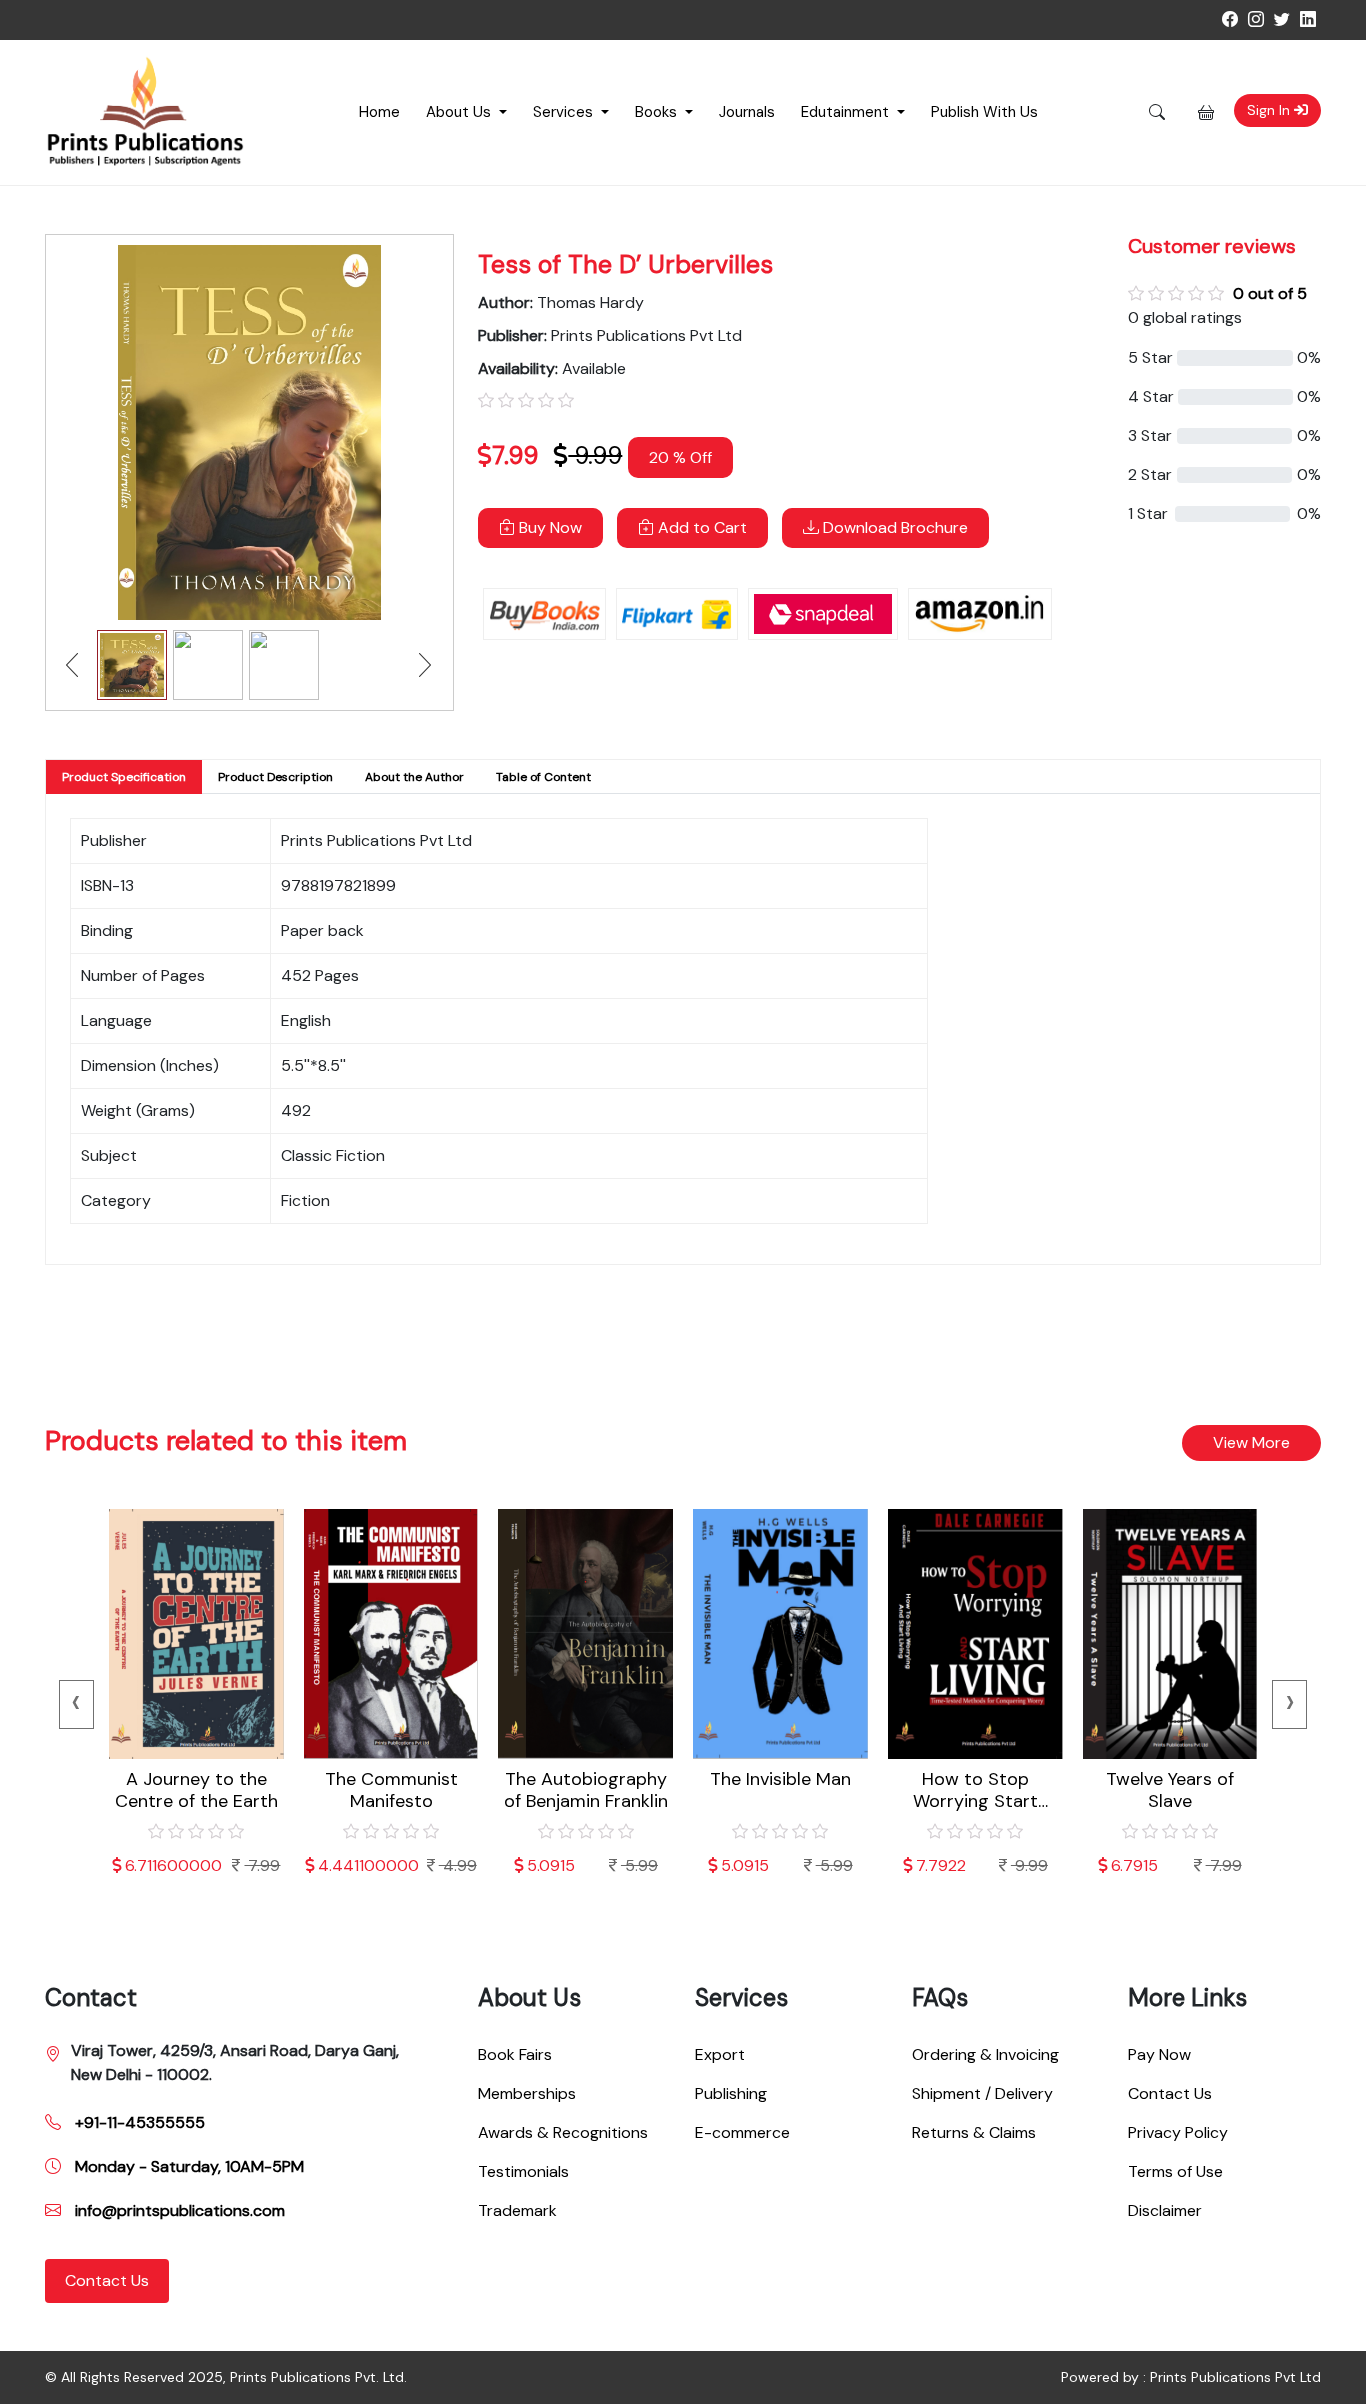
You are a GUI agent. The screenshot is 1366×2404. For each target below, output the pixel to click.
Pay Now (1159, 2054)
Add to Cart (700, 527)
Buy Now (548, 527)
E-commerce (742, 2132)
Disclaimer (1165, 2210)
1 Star (1148, 513)
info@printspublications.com (178, 2210)
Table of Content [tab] (543, 777)
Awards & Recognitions (563, 2132)
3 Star (1150, 435)
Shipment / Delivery (982, 2093)
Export (720, 2054)
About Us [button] (460, 112)
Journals (747, 112)
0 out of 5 (1270, 293)
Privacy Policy (1178, 2132)
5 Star (1150, 357)
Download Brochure (893, 527)
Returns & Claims (974, 2132)
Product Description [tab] (275, 777)
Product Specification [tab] (124, 777)
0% (1309, 357)
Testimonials (523, 2171)
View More (1251, 1442)
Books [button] (658, 112)
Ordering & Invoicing (985, 2054)
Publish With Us (984, 112)
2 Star (1150, 474)
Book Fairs (515, 2054)
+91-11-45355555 (138, 2122)
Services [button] (565, 112)
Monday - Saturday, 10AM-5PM (187, 2166)
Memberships (527, 2093)
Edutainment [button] (847, 112)
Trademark (517, 2210)
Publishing (731, 2093)
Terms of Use (1175, 2171)
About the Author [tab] (414, 777)
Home (379, 112)
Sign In (1270, 110)
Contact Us (107, 2280)
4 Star (1151, 396)
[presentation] (76, 1704)
